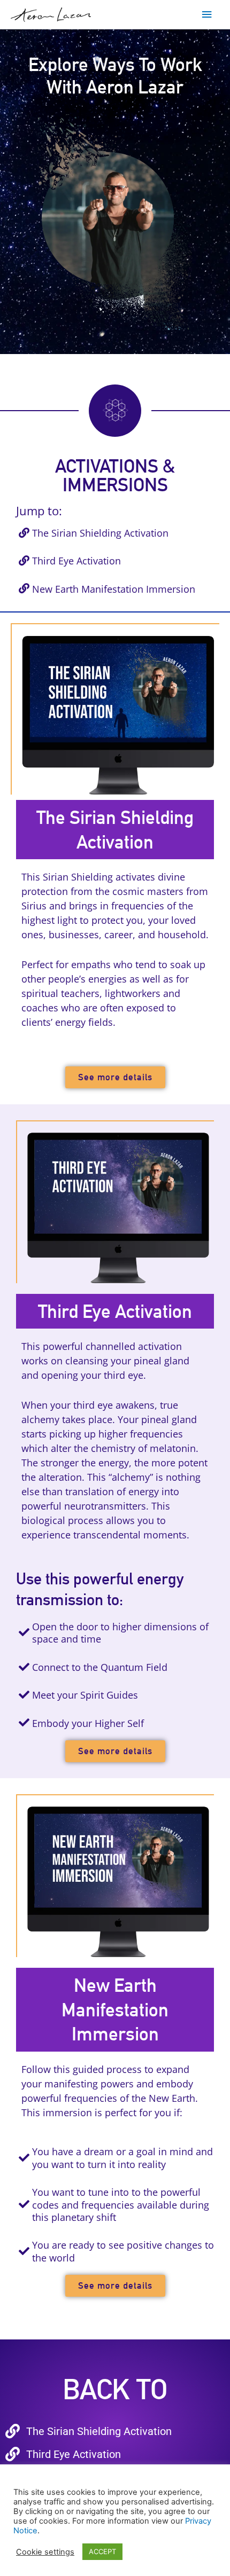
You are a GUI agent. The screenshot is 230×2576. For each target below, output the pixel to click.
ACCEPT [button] (102, 2551)
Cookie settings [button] (45, 2552)
